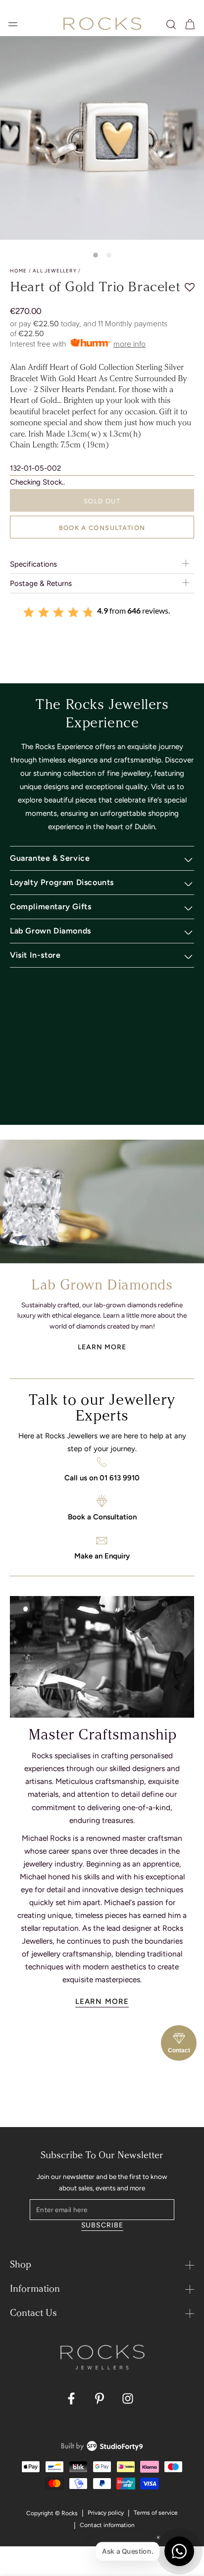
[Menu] (13, 24)
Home (18, 271)
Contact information (107, 2525)
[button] (171, 24)
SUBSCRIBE (102, 2225)
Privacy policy (106, 2513)
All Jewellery (54, 271)
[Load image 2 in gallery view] (109, 255)
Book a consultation (102, 528)
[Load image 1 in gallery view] (96, 255)
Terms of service (156, 2513)
